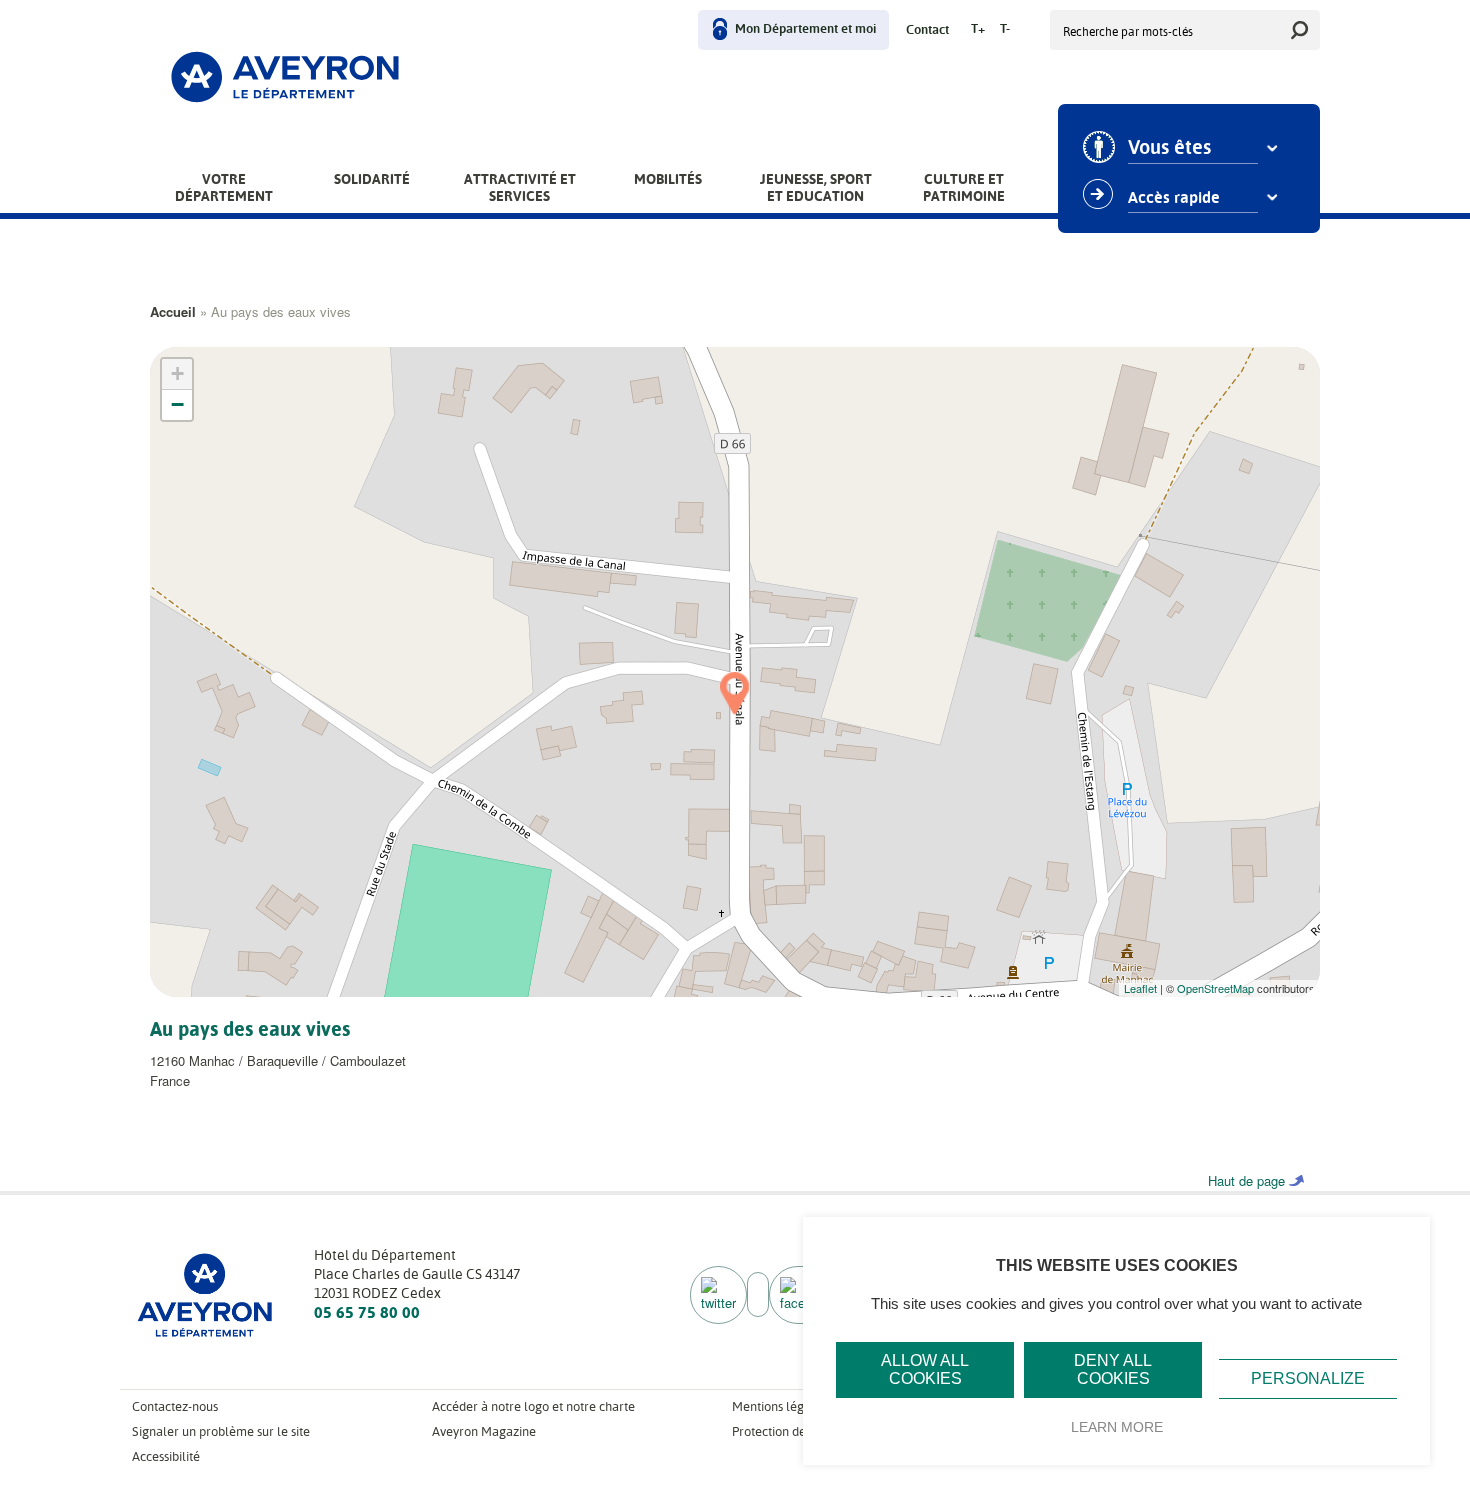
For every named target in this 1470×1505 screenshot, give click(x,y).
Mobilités (668, 179)
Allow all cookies (925, 1369)
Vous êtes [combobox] (1169, 148)
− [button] (177, 404)
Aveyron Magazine (484, 1431)
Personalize (1308, 1378)
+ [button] (177, 373)
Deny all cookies (1113, 1369)
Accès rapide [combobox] (1174, 198)
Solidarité (372, 179)
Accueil (173, 311)
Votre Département (224, 187)
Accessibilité (166, 1456)
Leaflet (1140, 988)
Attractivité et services (520, 187)
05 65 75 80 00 (367, 1312)
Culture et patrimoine (964, 187)
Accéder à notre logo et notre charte (533, 1406)
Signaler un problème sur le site (221, 1431)
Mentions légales (779, 1406)
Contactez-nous (175, 1406)
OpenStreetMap (1215, 988)
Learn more (1117, 1427)
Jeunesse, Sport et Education (816, 187)
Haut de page (1246, 1180)
